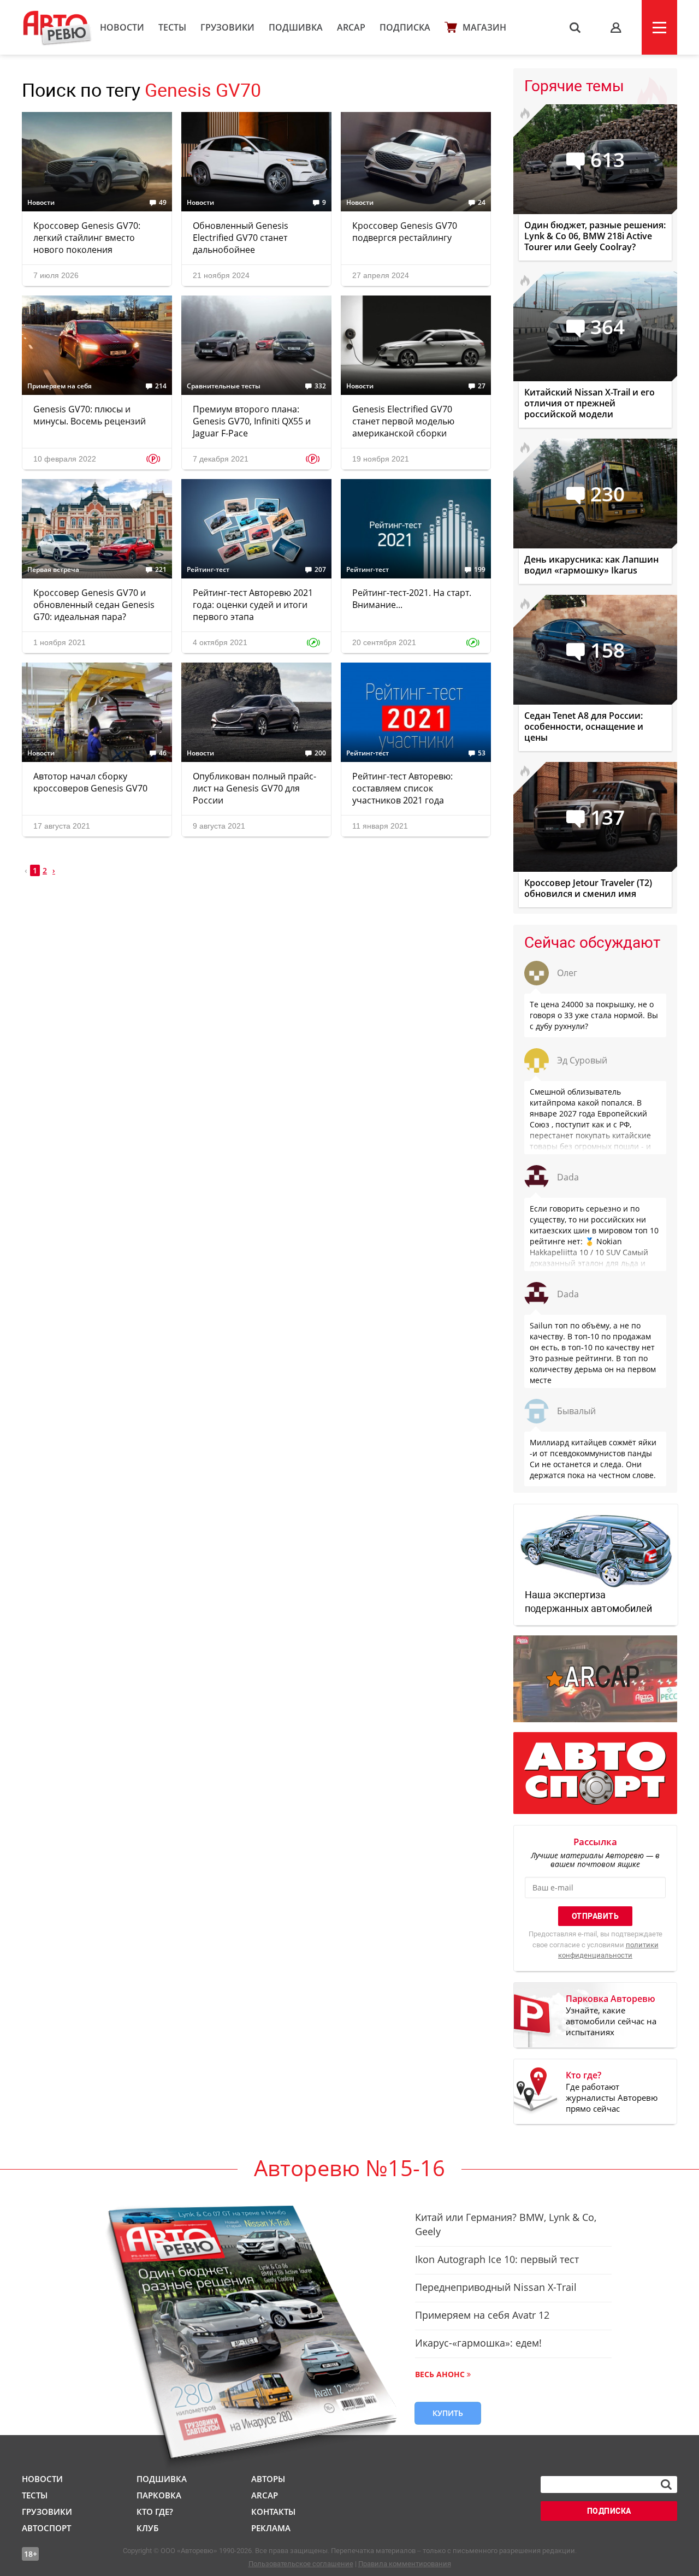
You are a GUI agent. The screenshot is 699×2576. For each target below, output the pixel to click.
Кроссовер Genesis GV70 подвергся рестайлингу (405, 232)
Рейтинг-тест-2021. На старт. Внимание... (412, 599)
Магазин (484, 27)
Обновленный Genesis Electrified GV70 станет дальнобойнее (241, 238)
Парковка (159, 2495)
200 (320, 753)
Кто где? (155, 2512)
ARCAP (351, 27)
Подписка (405, 27)
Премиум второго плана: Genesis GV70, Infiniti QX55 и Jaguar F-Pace (252, 421)
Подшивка (296, 27)
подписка (609, 2511)
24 (482, 203)
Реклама (271, 2528)
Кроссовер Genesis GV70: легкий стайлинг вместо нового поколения (87, 238)
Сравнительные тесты (224, 386)
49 (163, 203)
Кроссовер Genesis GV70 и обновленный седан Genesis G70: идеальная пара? (94, 605)
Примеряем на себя (60, 386)
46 (163, 753)
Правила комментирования (405, 2564)
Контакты (273, 2512)
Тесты (172, 27)
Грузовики (227, 27)
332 (320, 386)
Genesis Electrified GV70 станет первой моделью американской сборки (403, 421)
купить (448, 2413)
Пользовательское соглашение (301, 2564)
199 (480, 570)
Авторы (268, 2479)
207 (320, 570)
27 (482, 386)
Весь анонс (440, 2374)
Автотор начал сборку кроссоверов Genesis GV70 (90, 782)
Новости (122, 27)
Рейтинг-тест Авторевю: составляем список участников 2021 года (402, 788)
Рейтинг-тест (208, 570)
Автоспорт (46, 2528)
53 (482, 753)
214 (161, 386)
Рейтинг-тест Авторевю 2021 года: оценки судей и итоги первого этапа (253, 605)
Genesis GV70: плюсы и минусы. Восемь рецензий (90, 415)
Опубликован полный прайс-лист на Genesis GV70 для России (254, 788)
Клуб (147, 2528)
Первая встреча (53, 570)
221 (161, 570)
